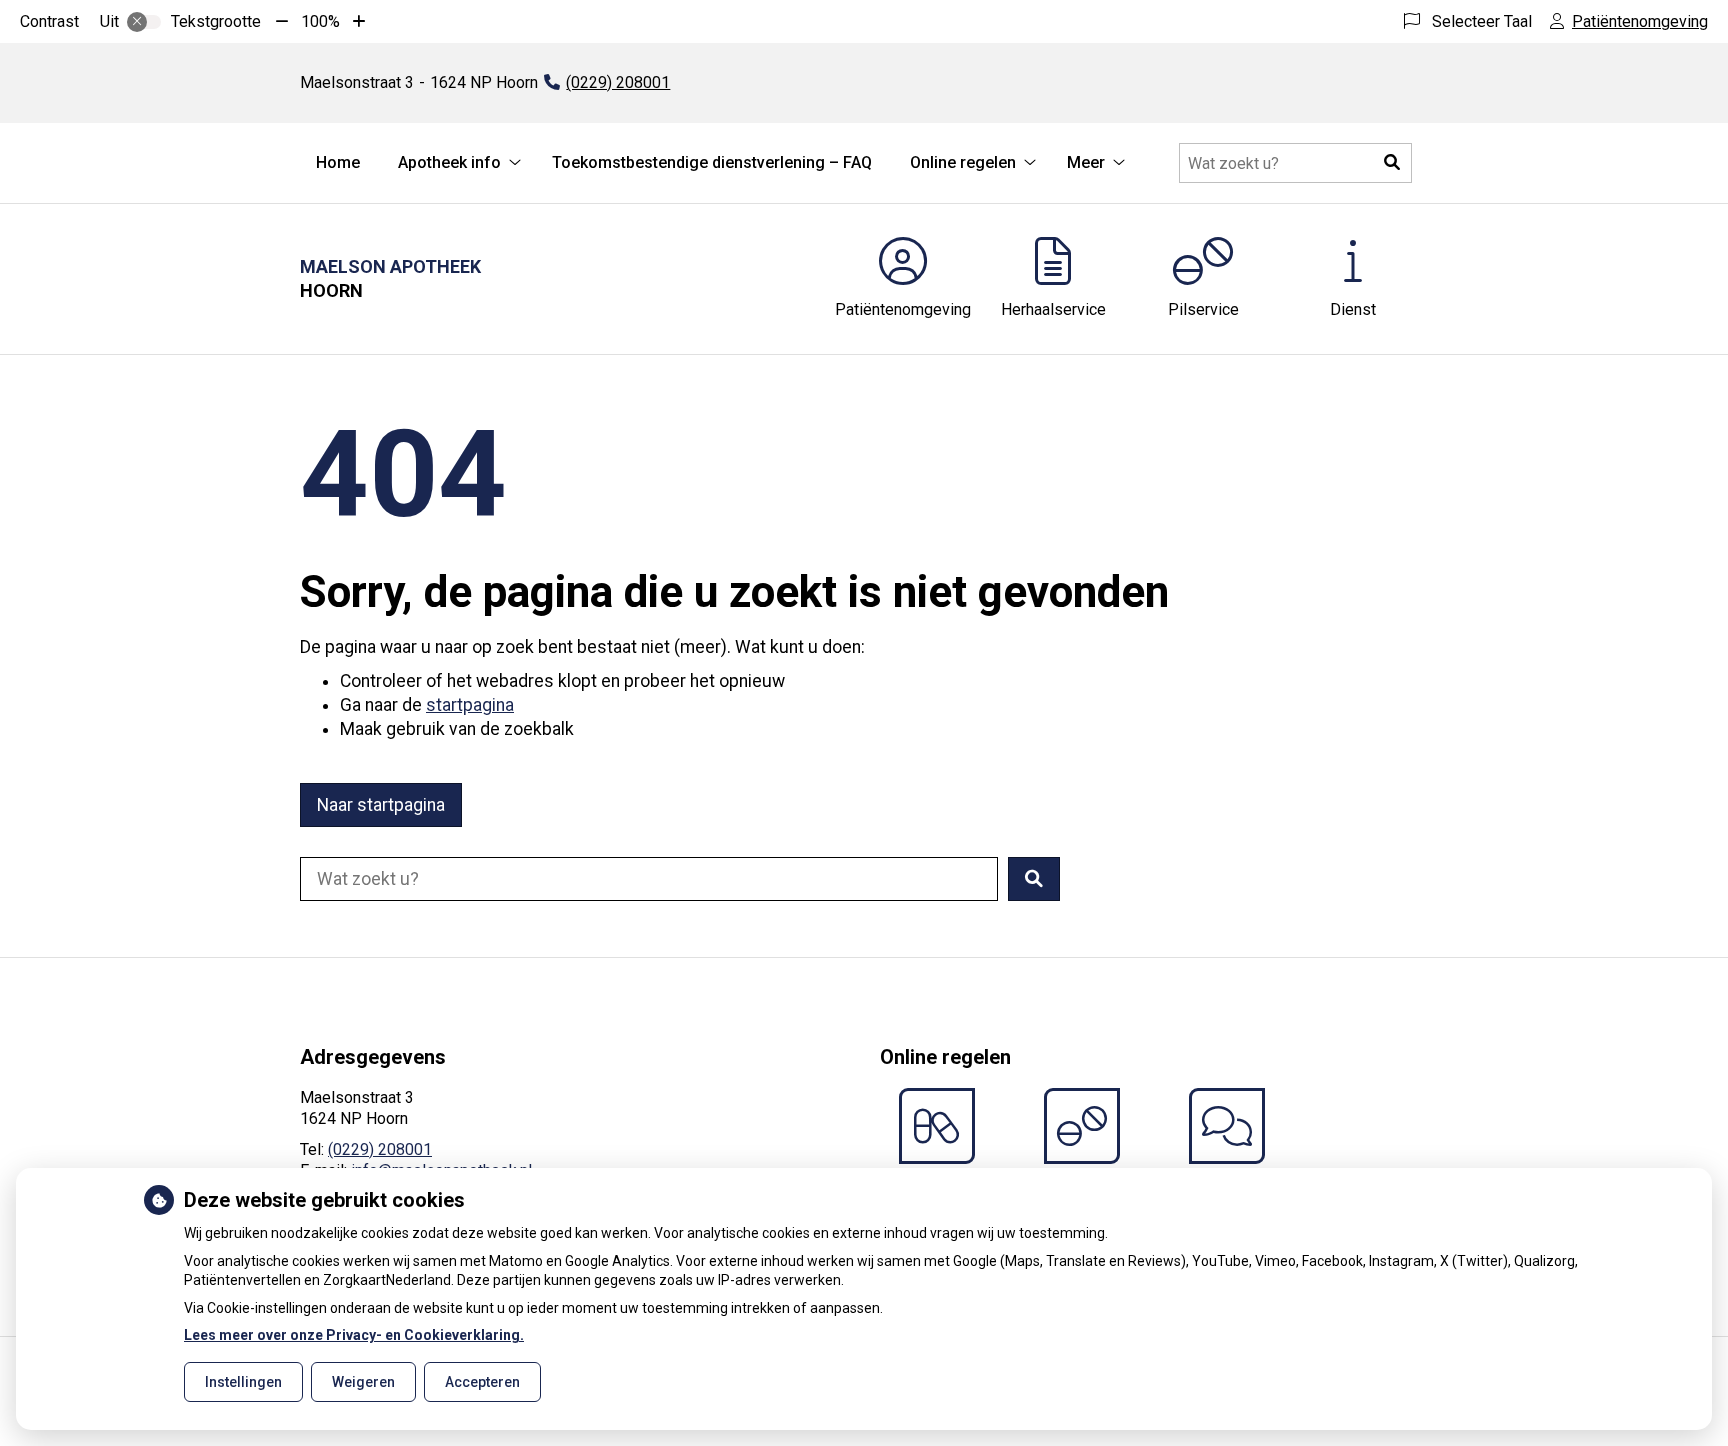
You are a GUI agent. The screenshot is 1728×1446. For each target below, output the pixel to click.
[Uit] (144, 22)
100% (320, 21)
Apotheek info (449, 162)
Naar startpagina (381, 805)
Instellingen (243, 1382)
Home (338, 162)
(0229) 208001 (380, 1149)
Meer (1086, 162)
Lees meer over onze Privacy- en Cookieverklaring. (354, 1335)
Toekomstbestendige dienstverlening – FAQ (712, 162)
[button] (1392, 163)
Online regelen (963, 162)
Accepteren (482, 1382)
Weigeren (363, 1382)
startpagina (470, 705)
